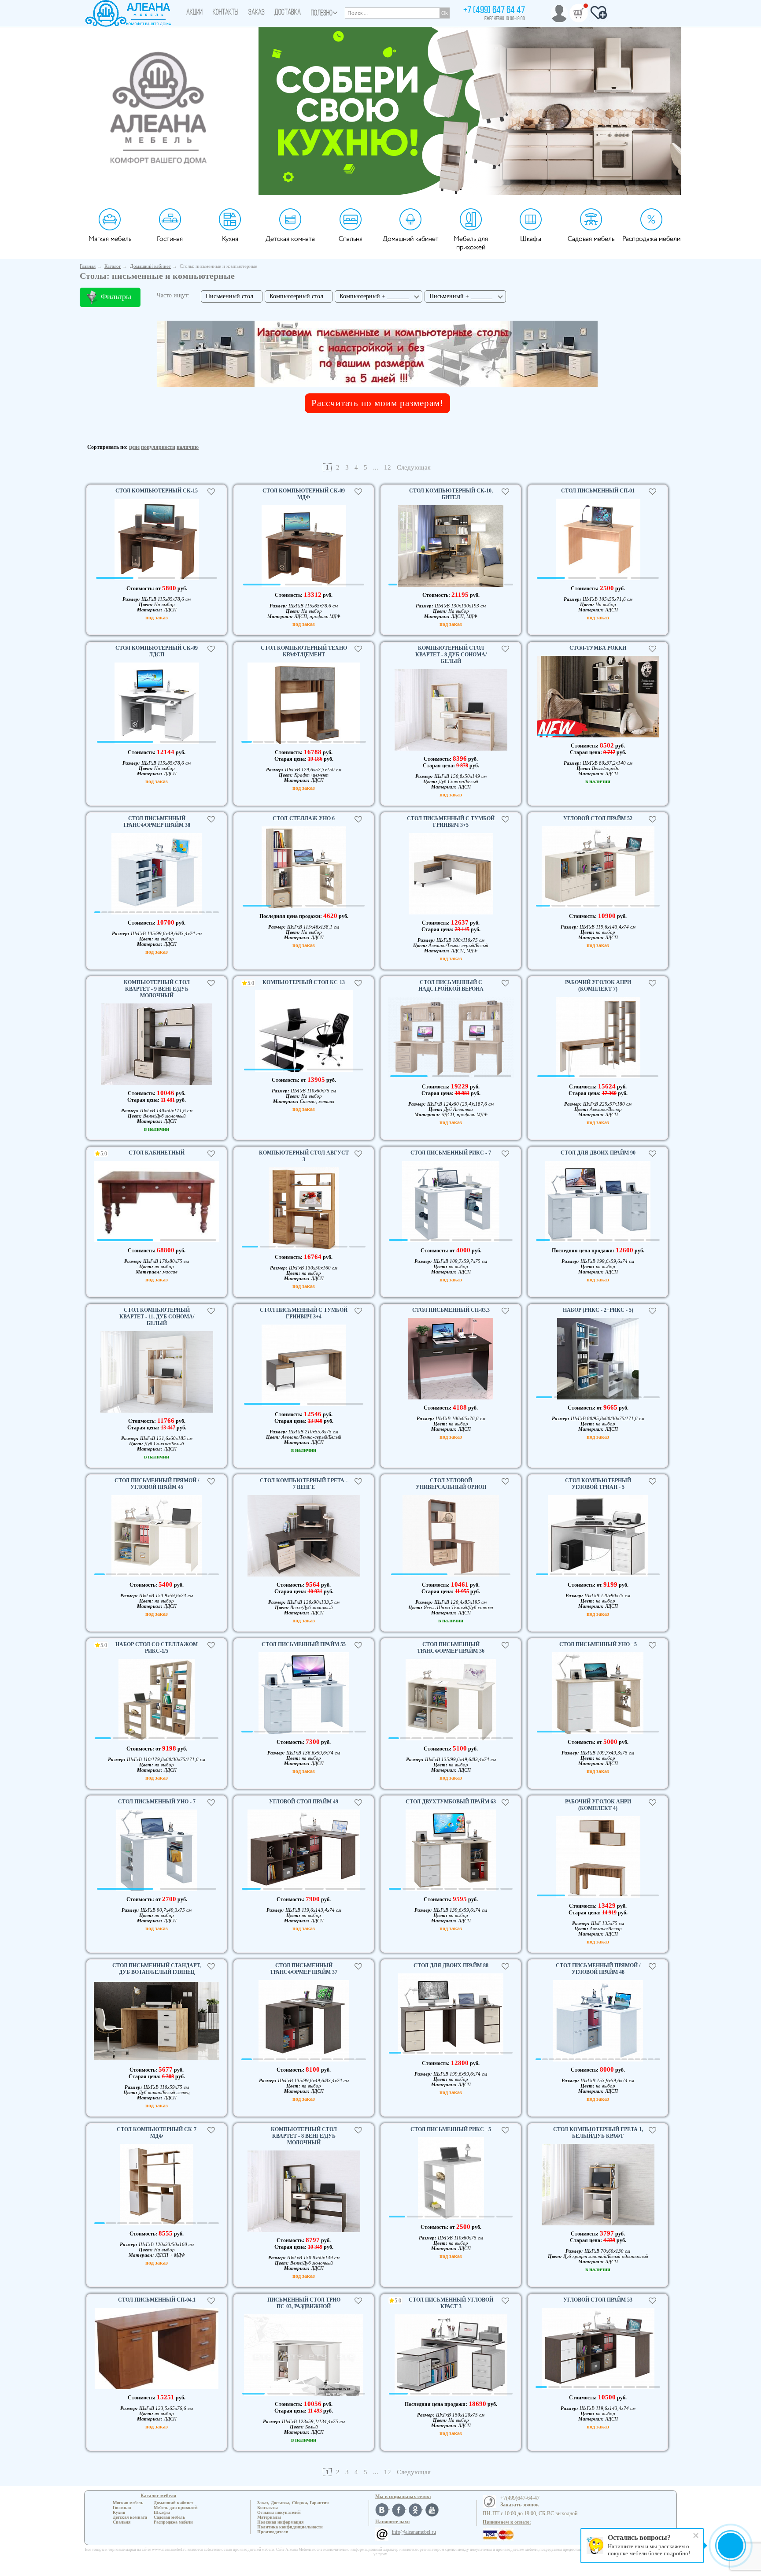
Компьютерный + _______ (374, 296)
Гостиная (170, 239)
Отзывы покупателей (279, 2512)
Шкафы (531, 239)
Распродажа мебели (651, 239)
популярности (158, 447)
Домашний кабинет (411, 239)
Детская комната (290, 239)
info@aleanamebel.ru (414, 2532)
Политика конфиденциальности (290, 2527)
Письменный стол (229, 296)
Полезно (322, 14)
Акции (194, 13)
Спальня (351, 239)
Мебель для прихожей (471, 243)
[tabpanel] (157, 541)
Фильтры (116, 296)
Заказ (257, 13)
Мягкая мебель (110, 239)
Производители (273, 2532)
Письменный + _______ (461, 296)
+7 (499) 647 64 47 (494, 11)
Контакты (225, 13)
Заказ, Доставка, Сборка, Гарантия (293, 2503)
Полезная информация (280, 2522)
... (376, 467)
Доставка (288, 13)
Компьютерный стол (296, 296)
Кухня (230, 239)
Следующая (414, 467)
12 (388, 467)
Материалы (269, 2517)
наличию (188, 447)
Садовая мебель (591, 239)
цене (134, 447)
